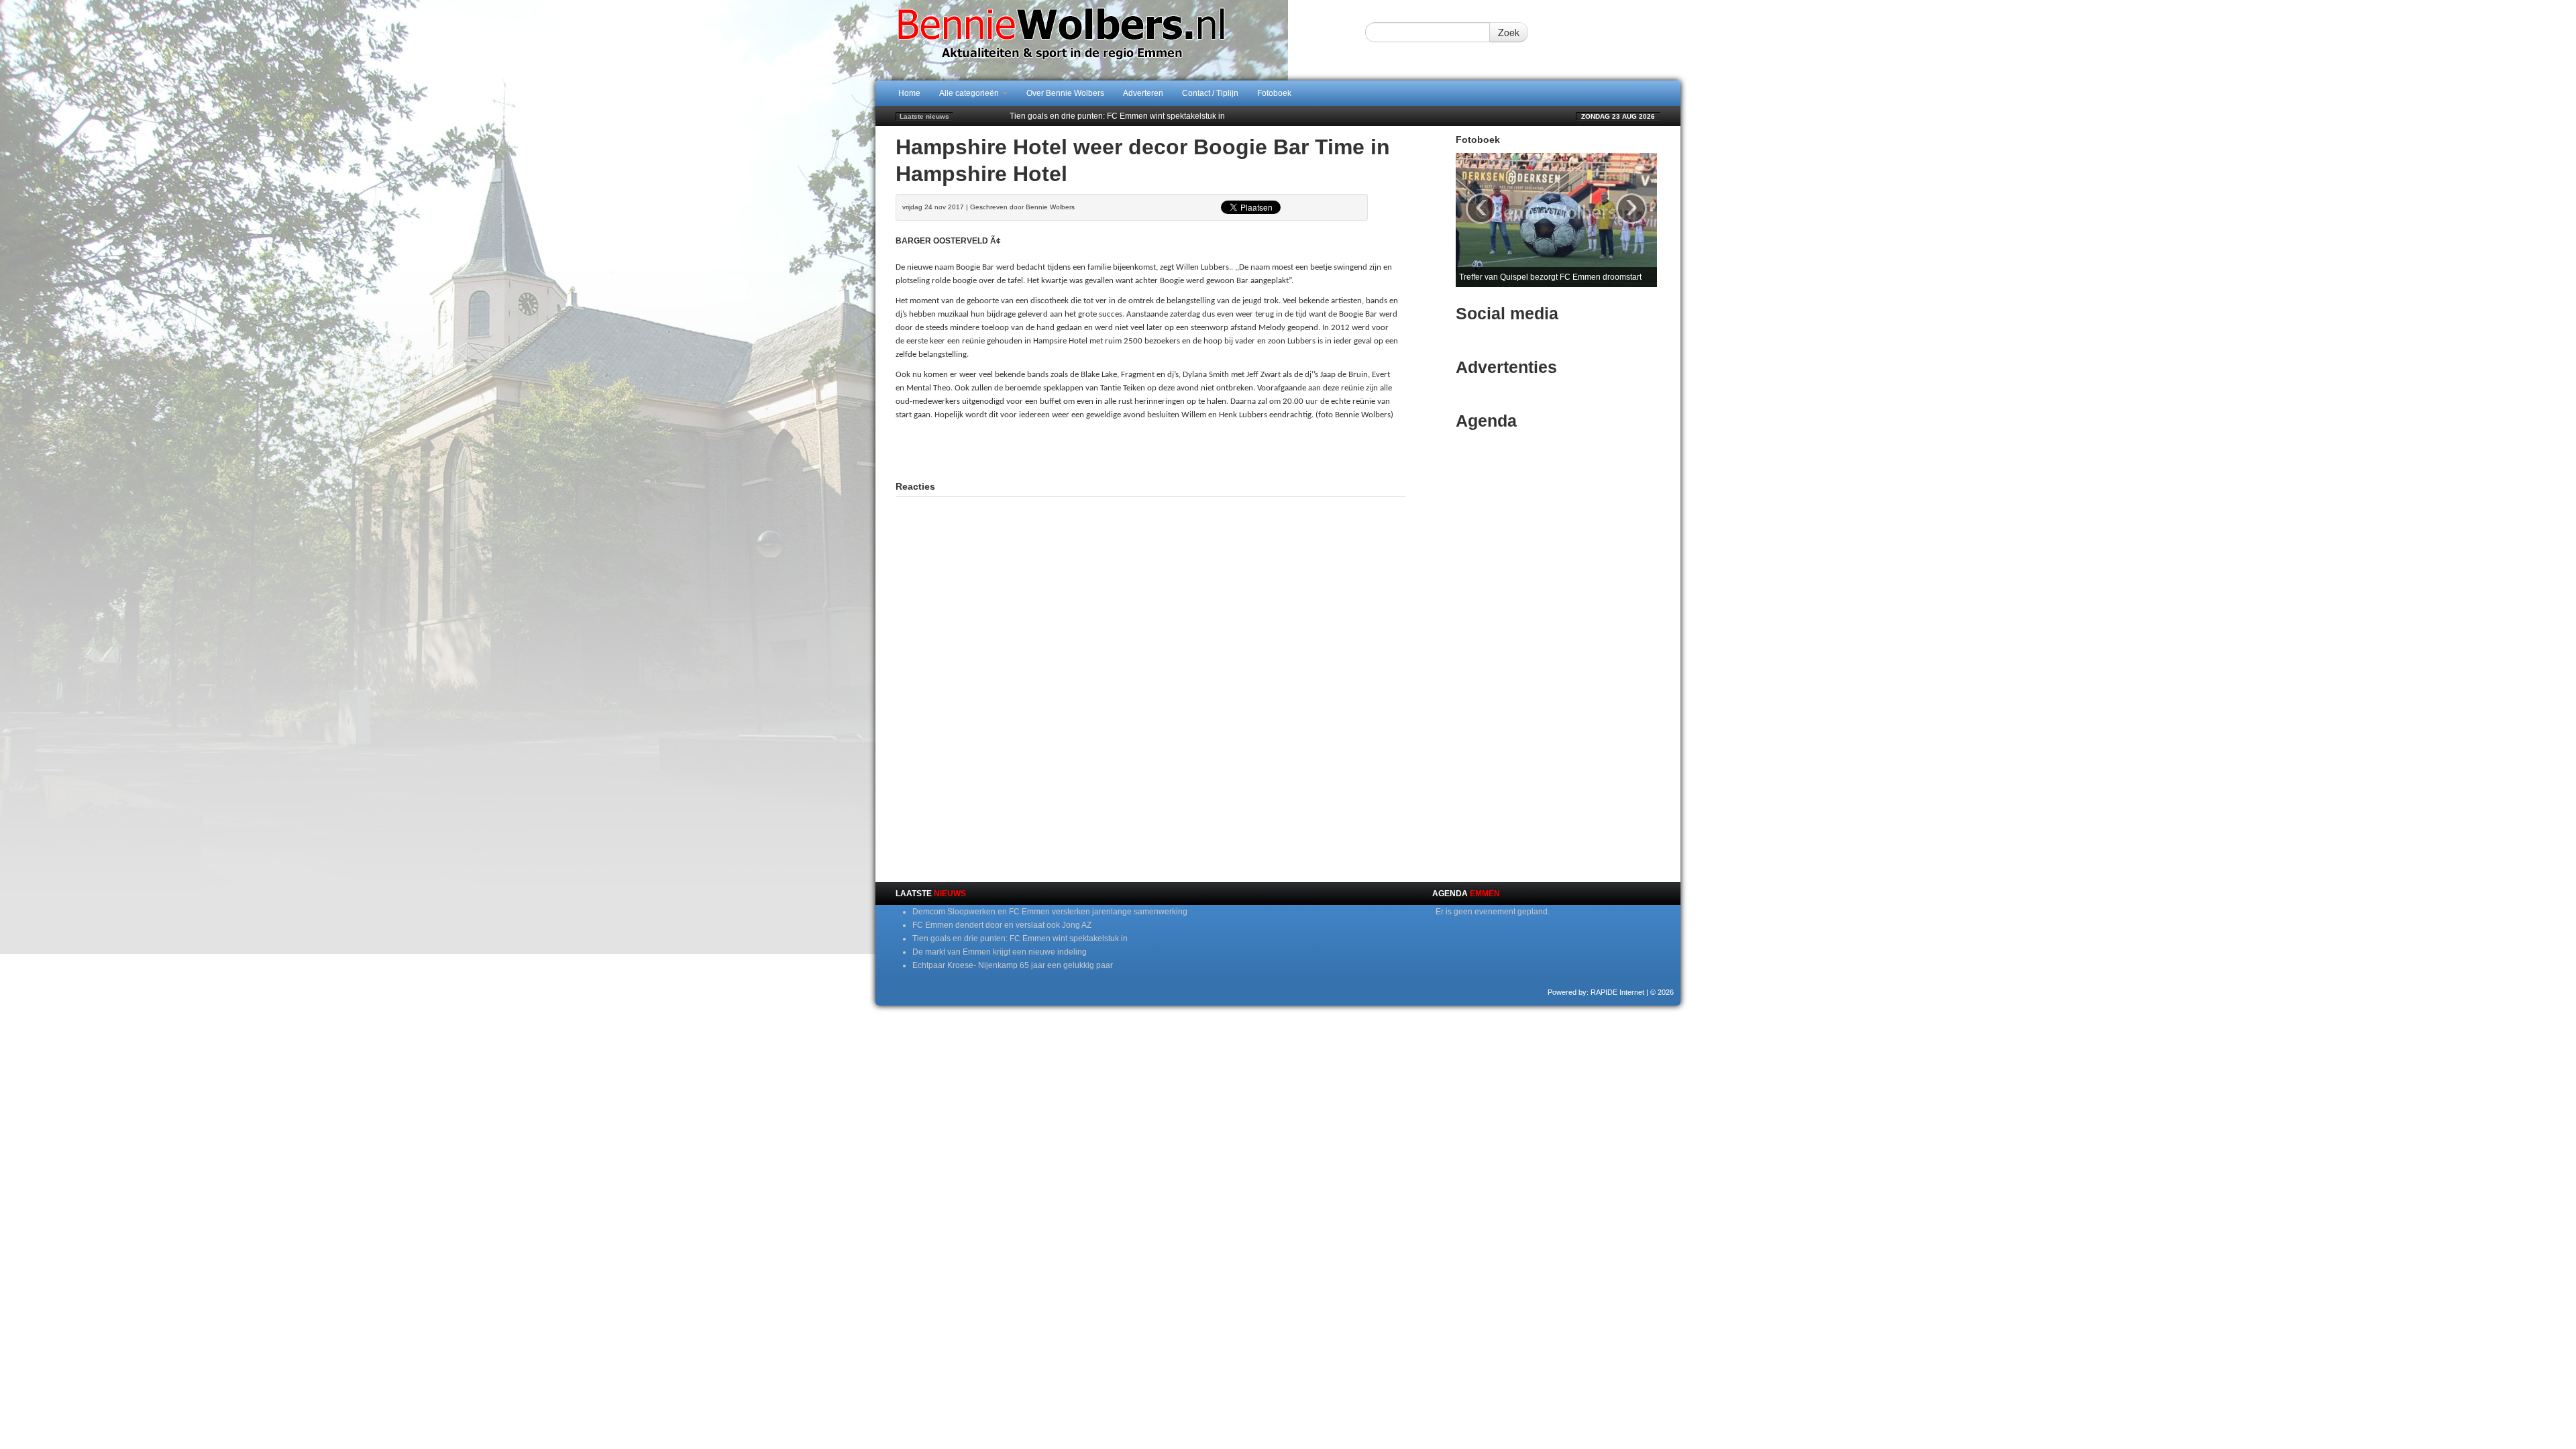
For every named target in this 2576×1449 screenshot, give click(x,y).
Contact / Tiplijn (1210, 93)
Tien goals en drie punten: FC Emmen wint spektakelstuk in (1117, 116)
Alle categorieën (970, 93)
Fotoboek (1274, 93)
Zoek (1509, 32)
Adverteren (1143, 93)
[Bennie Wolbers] (1104, 40)
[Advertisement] (1150, 449)
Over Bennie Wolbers (1065, 93)
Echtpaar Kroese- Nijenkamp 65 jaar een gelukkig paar (1013, 965)
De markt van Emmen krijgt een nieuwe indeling (1000, 952)
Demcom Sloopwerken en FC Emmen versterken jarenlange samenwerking (1050, 912)
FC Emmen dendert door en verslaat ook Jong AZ (1002, 925)
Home (909, 93)
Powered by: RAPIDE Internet (1596, 992)
